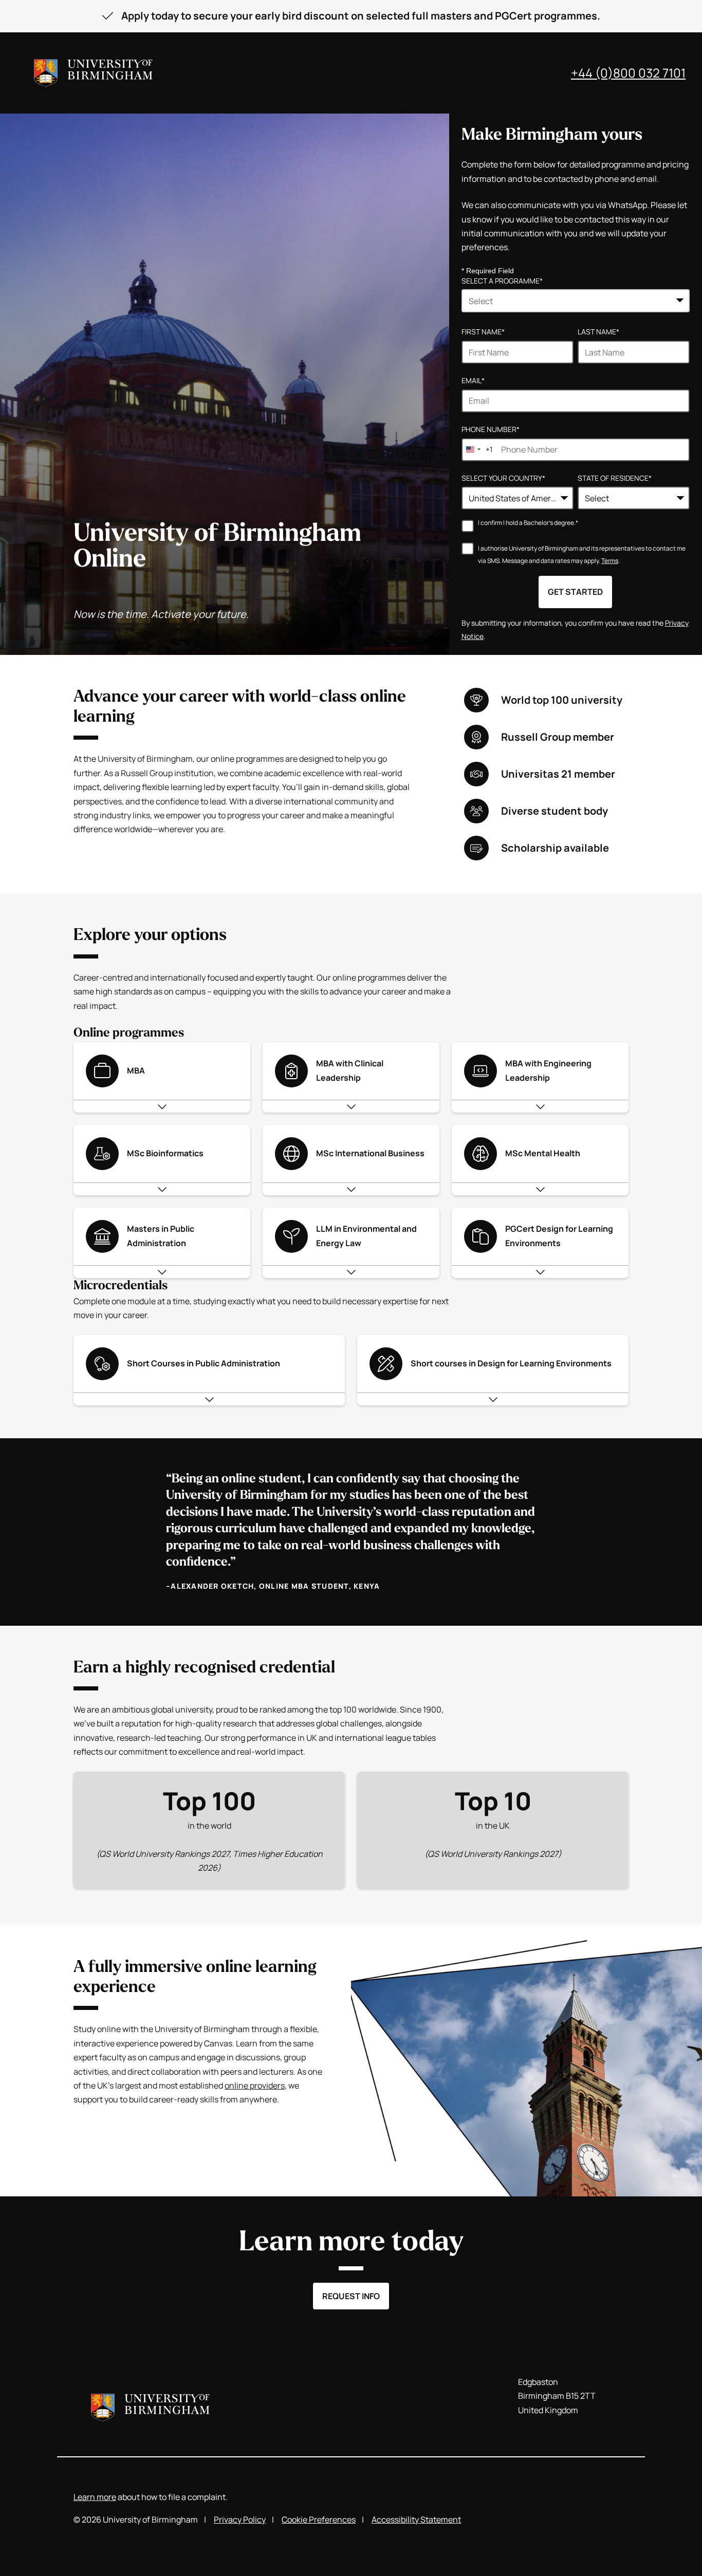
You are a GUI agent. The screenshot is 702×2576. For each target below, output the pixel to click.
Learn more (95, 2497)
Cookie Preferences (319, 2519)
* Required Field (488, 271)
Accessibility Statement (416, 2519)
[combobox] (576, 301)
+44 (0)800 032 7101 (628, 73)
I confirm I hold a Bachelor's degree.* (528, 523)
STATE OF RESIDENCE (615, 478)
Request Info (351, 2296)
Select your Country (503, 478)
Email (473, 380)
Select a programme (502, 281)
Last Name (598, 332)
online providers (255, 2085)
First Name (483, 332)
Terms (610, 561)
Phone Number (491, 429)
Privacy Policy (240, 2519)
